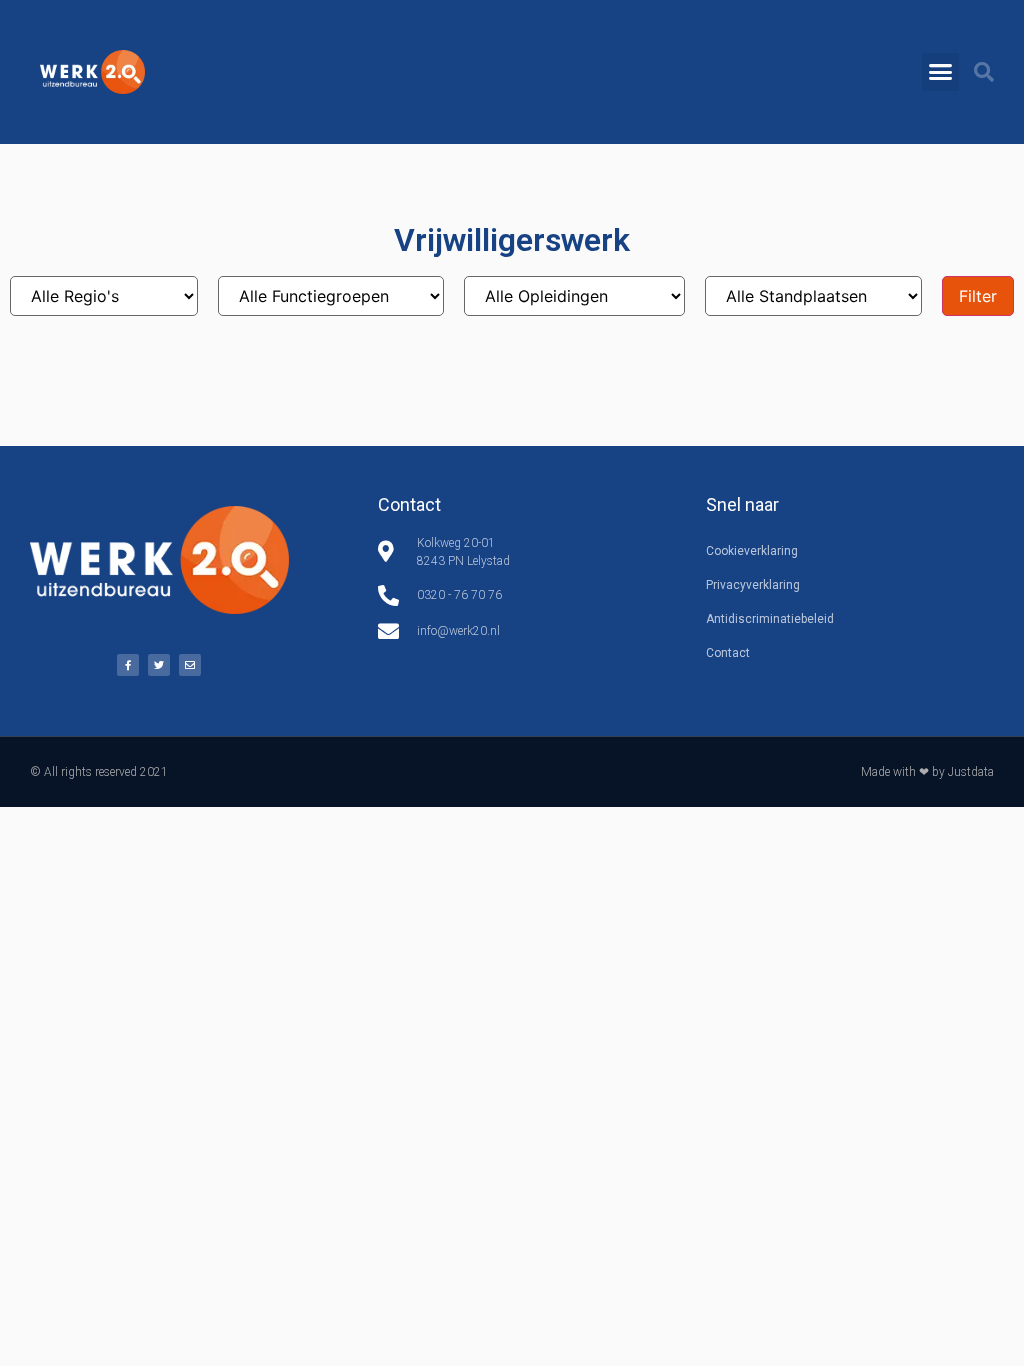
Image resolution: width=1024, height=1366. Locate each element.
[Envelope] (190, 665)
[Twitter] (159, 665)
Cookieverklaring (752, 551)
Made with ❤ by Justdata (927, 772)
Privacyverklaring (753, 585)
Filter (978, 296)
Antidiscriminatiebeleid (770, 619)
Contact (728, 653)
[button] (941, 72)
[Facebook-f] (128, 665)
